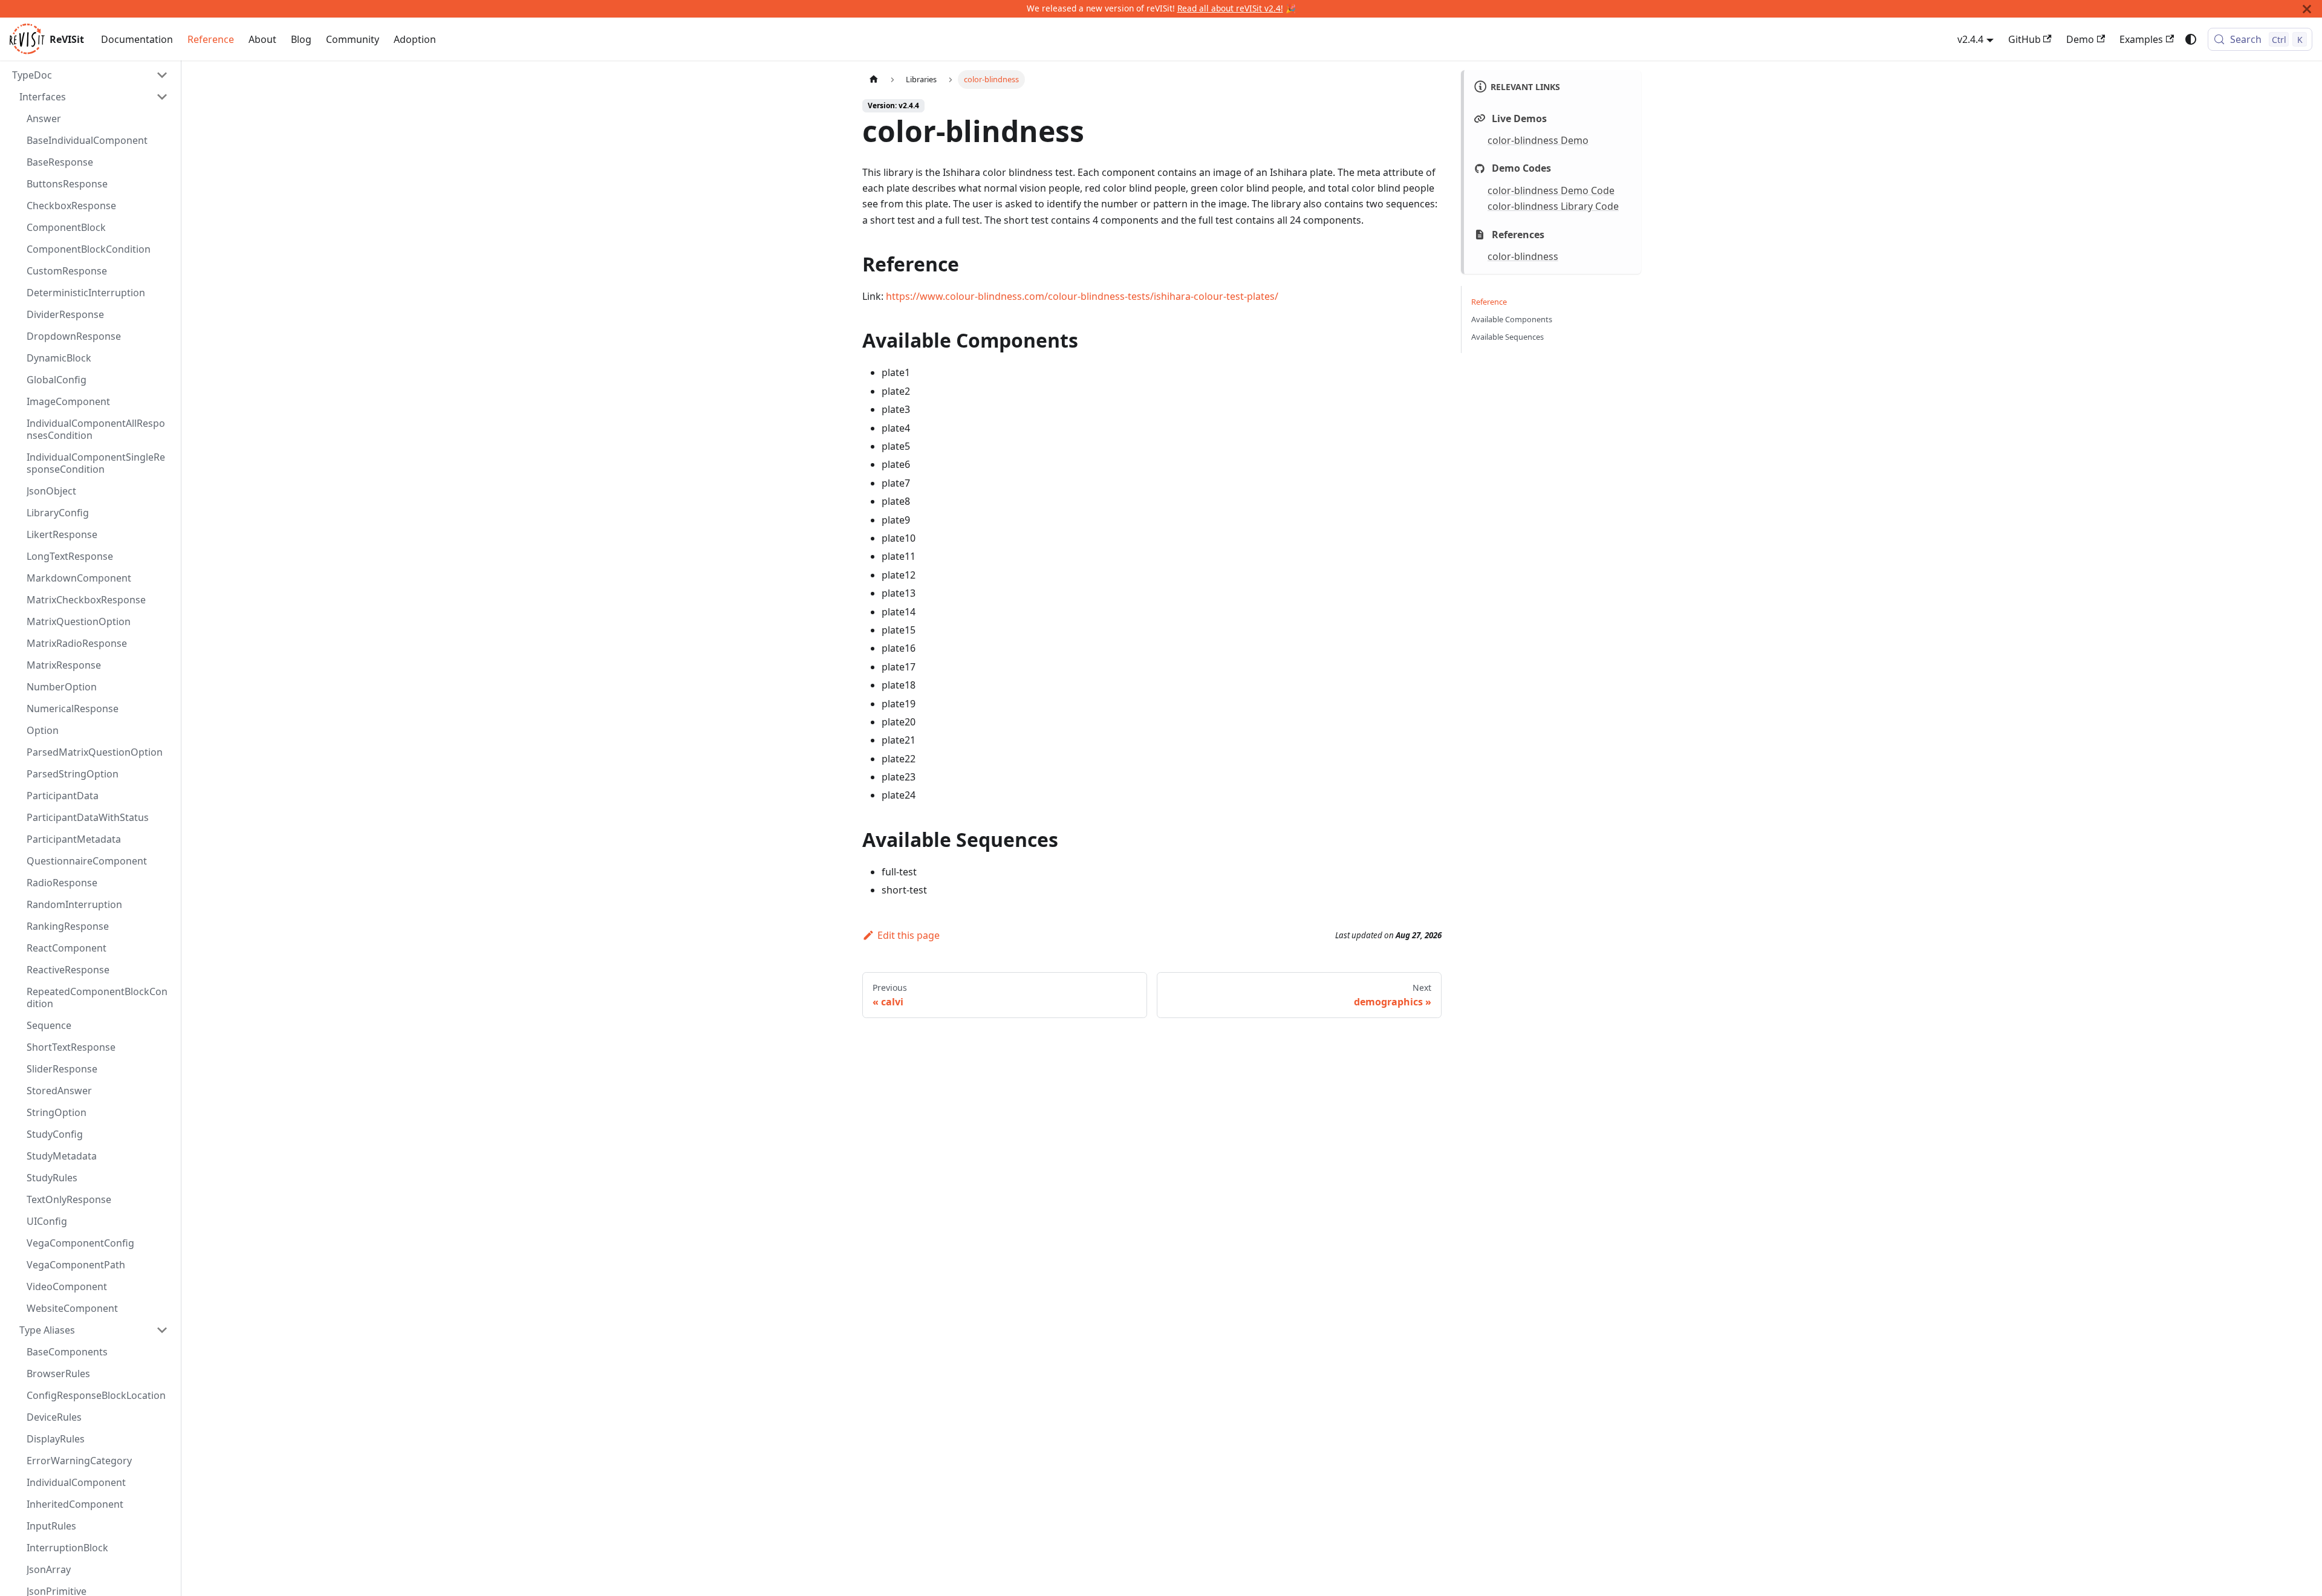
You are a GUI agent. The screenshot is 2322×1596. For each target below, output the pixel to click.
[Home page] (874, 79)
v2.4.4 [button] (1970, 39)
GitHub (2024, 39)
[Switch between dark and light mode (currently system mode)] (2191, 39)
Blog (301, 39)
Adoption (415, 39)
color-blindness (1523, 256)
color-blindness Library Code (1553, 206)
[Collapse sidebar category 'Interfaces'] (162, 97)
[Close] (2307, 9)
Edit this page (909, 935)
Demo (2080, 39)
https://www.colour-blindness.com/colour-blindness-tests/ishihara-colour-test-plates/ (1082, 296)
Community (353, 39)
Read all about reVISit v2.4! (1230, 8)
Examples (2141, 39)
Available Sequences (1507, 337)
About (262, 39)
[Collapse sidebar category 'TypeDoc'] (162, 75)
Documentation (137, 39)
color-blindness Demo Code (1551, 190)
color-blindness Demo (1538, 140)
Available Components (1512, 320)
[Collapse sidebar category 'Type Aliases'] (162, 1330)
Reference (211, 39)
